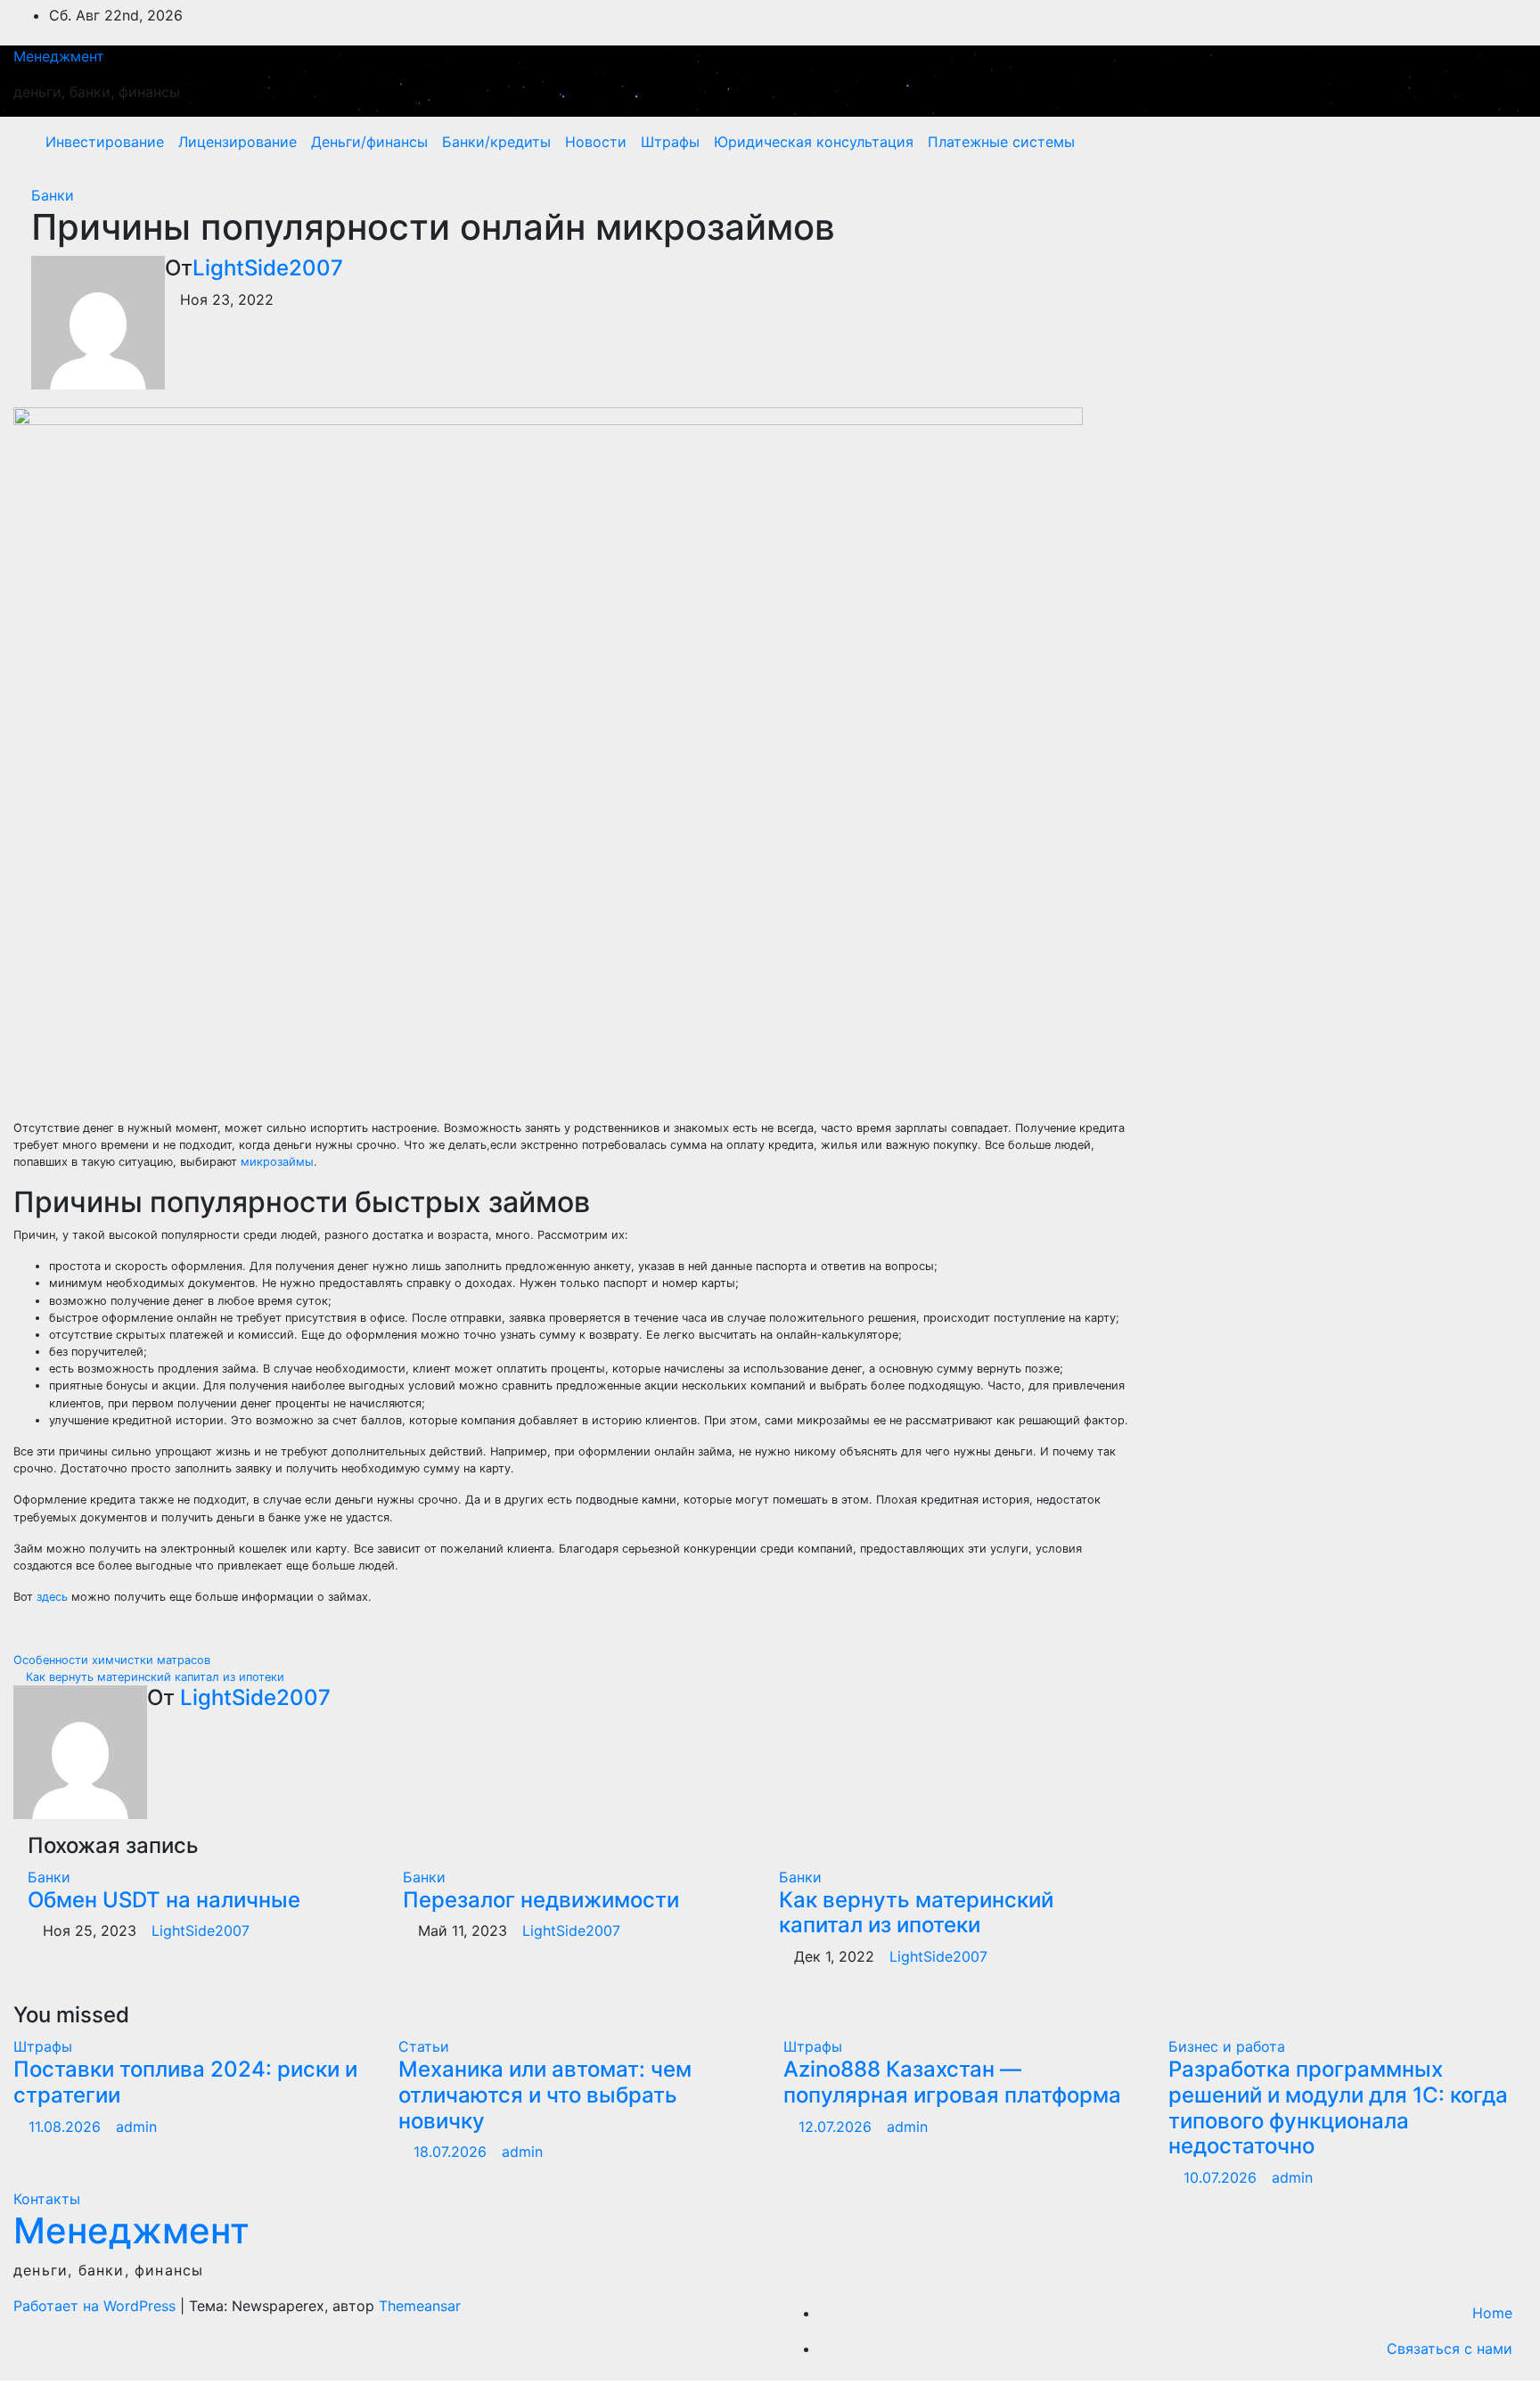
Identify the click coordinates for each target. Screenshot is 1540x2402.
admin (136, 2127)
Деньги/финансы (369, 142)
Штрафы (670, 142)
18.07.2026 (452, 2152)
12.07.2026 (837, 2127)
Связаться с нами (1450, 2349)
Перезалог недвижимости (541, 1900)
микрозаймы (277, 1162)
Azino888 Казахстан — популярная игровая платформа (952, 2082)
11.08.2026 (67, 2127)
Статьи (424, 2046)
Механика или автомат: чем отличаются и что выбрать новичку (545, 2095)
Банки (53, 195)
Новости (596, 142)
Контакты (47, 2199)
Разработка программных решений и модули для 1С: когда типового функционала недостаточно (1338, 2107)
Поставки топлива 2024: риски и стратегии (185, 2082)
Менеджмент (59, 56)
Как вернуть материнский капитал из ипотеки (153, 1677)
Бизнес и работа (1227, 2046)
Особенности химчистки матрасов (114, 1660)
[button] (1475, 142)
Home (1492, 2313)
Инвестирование (105, 142)
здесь (52, 1597)
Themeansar (420, 2306)
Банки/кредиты (496, 142)
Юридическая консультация (814, 142)
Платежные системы (1001, 142)
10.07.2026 (1222, 2177)
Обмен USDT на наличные (164, 1900)
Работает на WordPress (97, 2306)
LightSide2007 (268, 268)
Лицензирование (238, 142)
